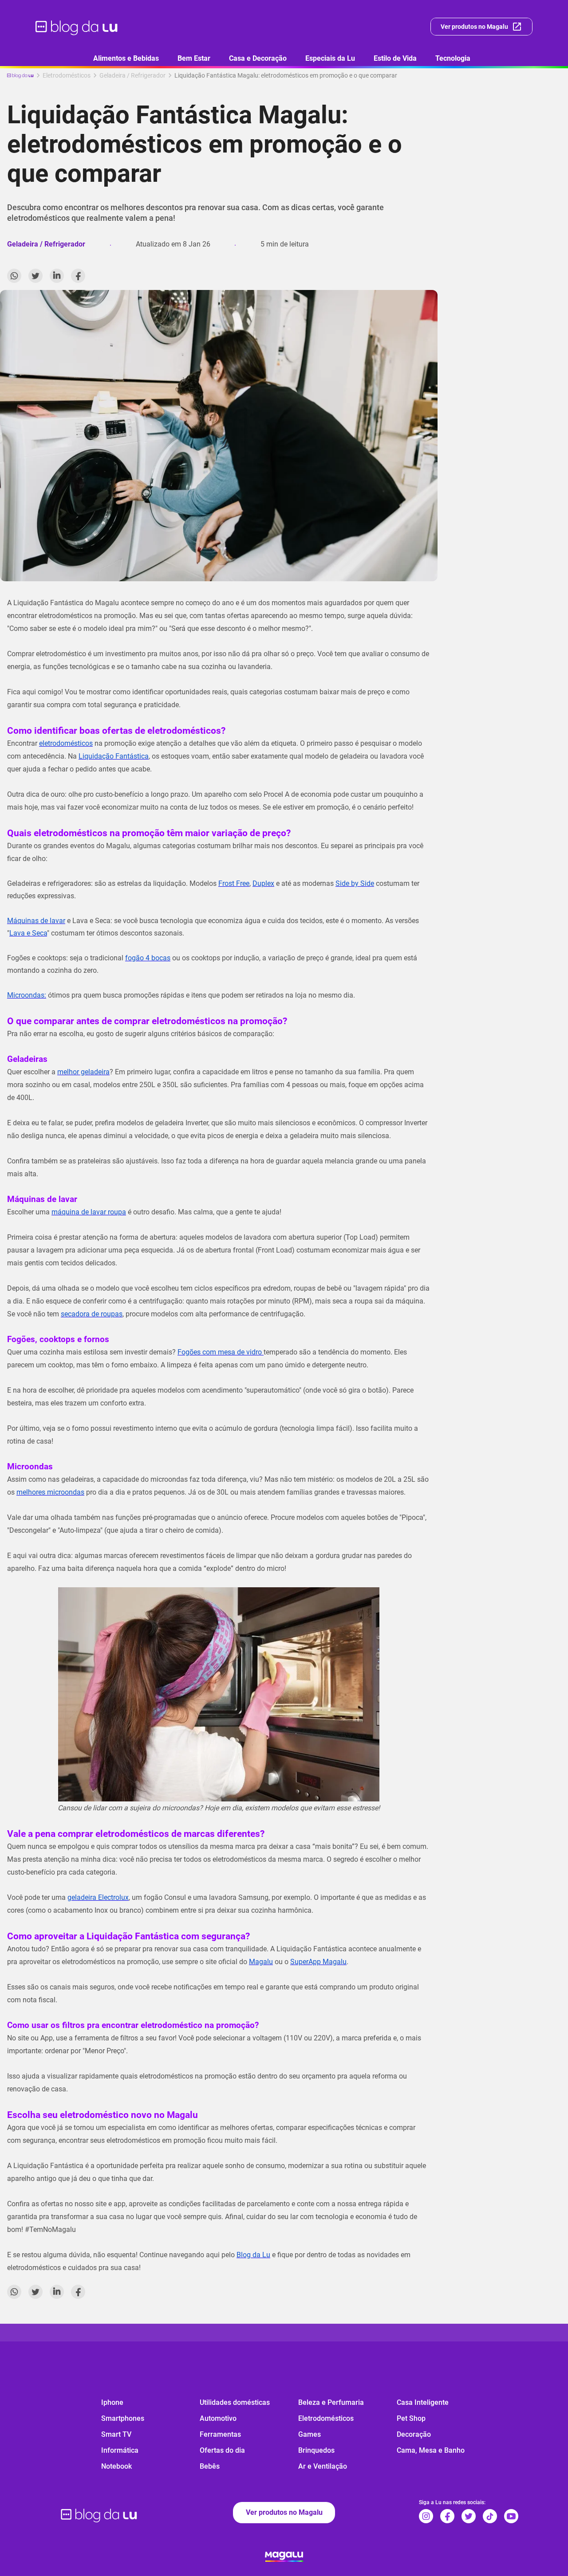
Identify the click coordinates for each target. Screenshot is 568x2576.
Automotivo (218, 2418)
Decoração (414, 2434)
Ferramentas (220, 2434)
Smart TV (116, 2434)
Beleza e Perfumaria (331, 2402)
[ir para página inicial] (77, 27)
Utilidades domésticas (235, 2402)
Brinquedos (316, 2450)
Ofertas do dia (222, 2450)
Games (310, 2434)
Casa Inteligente (423, 2402)
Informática (120, 2450)
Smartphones (123, 2418)
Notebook (116, 2466)
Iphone (112, 2402)
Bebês (210, 2466)
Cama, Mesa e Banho (431, 2450)
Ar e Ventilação (323, 2466)
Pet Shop (411, 2418)
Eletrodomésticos (326, 2418)
